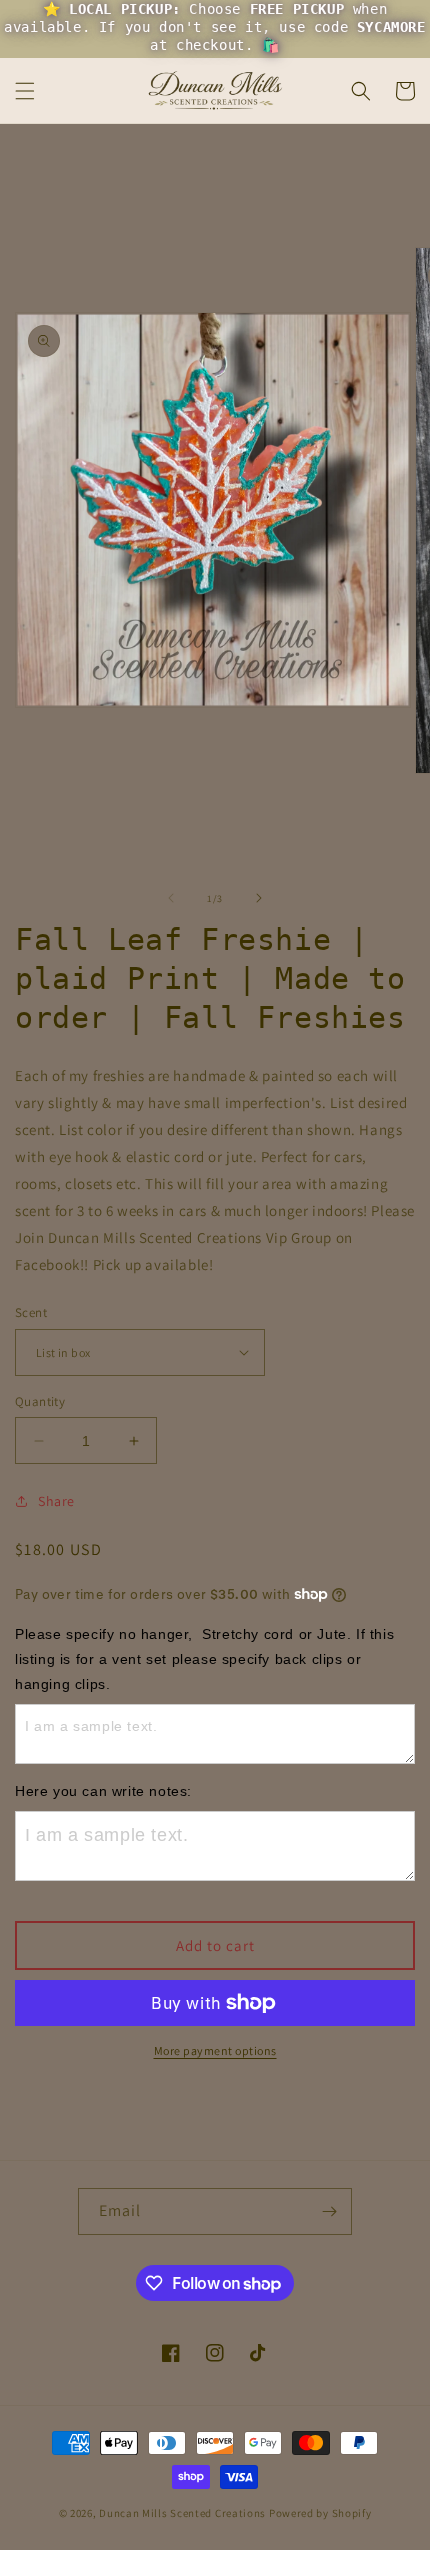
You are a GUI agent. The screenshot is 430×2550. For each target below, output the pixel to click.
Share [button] (56, 1501)
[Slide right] (259, 898)
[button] (25, 91)
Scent (31, 1312)
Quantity (40, 1401)
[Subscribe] (329, 2211)
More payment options (215, 2050)
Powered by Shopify (320, 2513)
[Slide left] (171, 898)
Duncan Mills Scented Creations (184, 2513)
